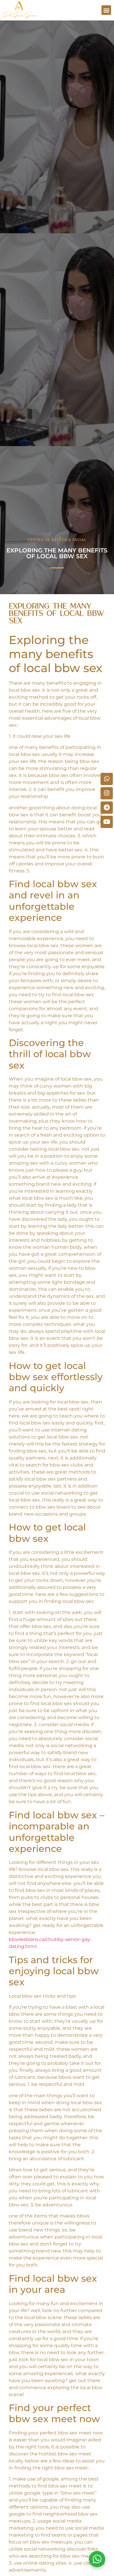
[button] (106, 10)
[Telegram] (107, 808)
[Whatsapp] (107, 779)
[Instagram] (107, 793)
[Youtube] (107, 822)
